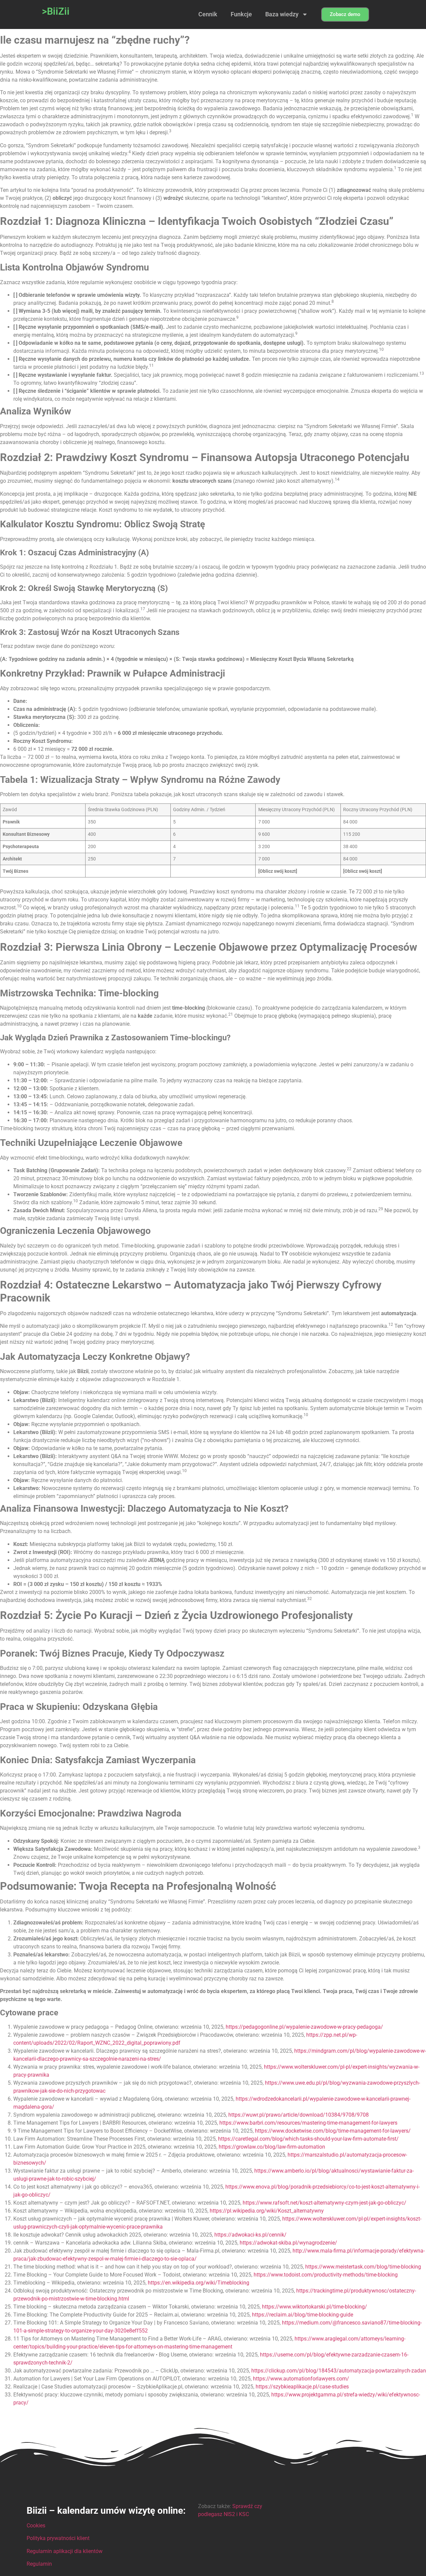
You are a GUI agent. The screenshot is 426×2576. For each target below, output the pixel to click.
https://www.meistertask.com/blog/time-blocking (363, 2267)
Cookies (36, 2526)
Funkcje (241, 14)
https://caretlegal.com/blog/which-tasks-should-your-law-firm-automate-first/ (308, 2139)
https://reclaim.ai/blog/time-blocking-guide (303, 2315)
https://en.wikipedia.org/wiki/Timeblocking (199, 2283)
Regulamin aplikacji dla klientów (65, 2551)
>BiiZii (56, 11)
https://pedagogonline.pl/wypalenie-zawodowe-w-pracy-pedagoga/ (304, 2027)
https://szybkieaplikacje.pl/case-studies (302, 2387)
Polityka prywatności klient (58, 2538)
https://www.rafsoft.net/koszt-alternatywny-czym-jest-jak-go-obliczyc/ (324, 2203)
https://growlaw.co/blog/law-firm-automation (272, 2147)
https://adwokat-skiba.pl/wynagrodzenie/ (288, 2243)
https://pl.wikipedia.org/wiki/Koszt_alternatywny (267, 2211)
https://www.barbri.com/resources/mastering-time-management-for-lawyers (308, 2123)
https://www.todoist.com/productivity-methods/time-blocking (326, 2275)
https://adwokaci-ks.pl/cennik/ (250, 2235)
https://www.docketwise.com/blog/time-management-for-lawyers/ (333, 2131)
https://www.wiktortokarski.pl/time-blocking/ (315, 2307)
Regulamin (39, 2564)
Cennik (208, 14)
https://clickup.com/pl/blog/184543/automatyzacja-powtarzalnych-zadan (339, 2371)
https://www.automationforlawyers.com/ (301, 2379)
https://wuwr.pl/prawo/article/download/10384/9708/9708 (299, 2115)
